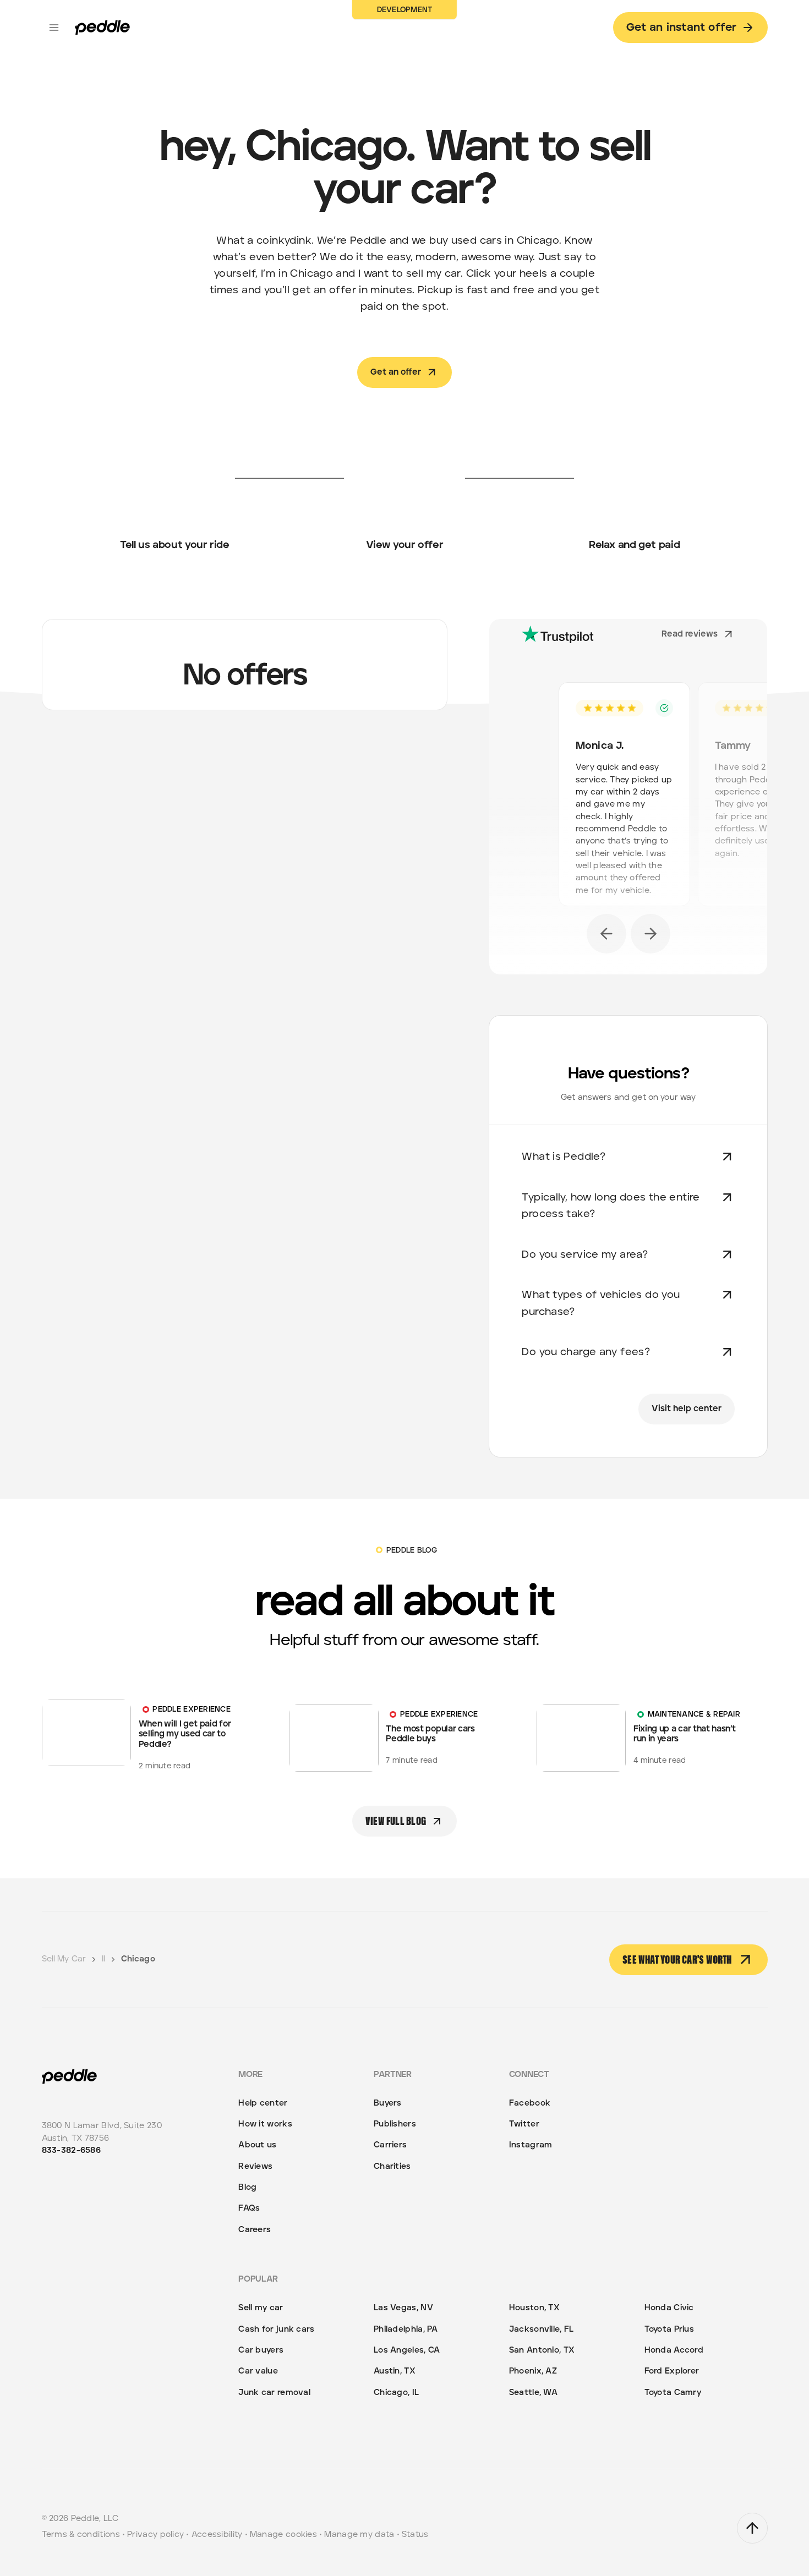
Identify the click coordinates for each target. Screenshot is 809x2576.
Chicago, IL (396, 2393)
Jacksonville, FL (542, 2329)
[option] (628, 798)
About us (257, 2145)
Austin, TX (395, 2371)
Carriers (390, 2145)
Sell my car (261, 2308)
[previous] (606, 934)
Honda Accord (674, 2350)
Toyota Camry (673, 2393)
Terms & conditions (81, 2534)
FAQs (249, 2208)
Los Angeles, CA (407, 2350)
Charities (392, 2166)
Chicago (138, 1959)
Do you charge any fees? (586, 1352)
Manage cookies (283, 2534)
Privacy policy (155, 2534)
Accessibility (217, 2534)
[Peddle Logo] (102, 28)
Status (415, 2534)
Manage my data (359, 2534)
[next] (651, 934)
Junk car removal (274, 2393)
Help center (263, 2103)
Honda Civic (669, 2308)
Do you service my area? (585, 1255)
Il (103, 1959)
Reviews (255, 2166)
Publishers (395, 2124)
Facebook (530, 2103)
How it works (265, 2124)
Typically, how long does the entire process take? (611, 1206)
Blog (247, 2187)
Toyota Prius (669, 2329)
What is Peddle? (564, 1157)
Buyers (388, 2103)
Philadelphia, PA (406, 2329)
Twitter (524, 2124)
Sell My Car (64, 1959)
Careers (255, 2230)
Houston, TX (534, 2308)
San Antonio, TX (542, 2350)
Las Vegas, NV (403, 2308)
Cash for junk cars (276, 2329)
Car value (258, 2371)
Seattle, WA (533, 2393)
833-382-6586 (72, 2150)
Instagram (531, 2145)
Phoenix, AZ (533, 2371)
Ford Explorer (672, 2371)
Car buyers (261, 2350)
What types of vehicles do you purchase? (601, 1303)
